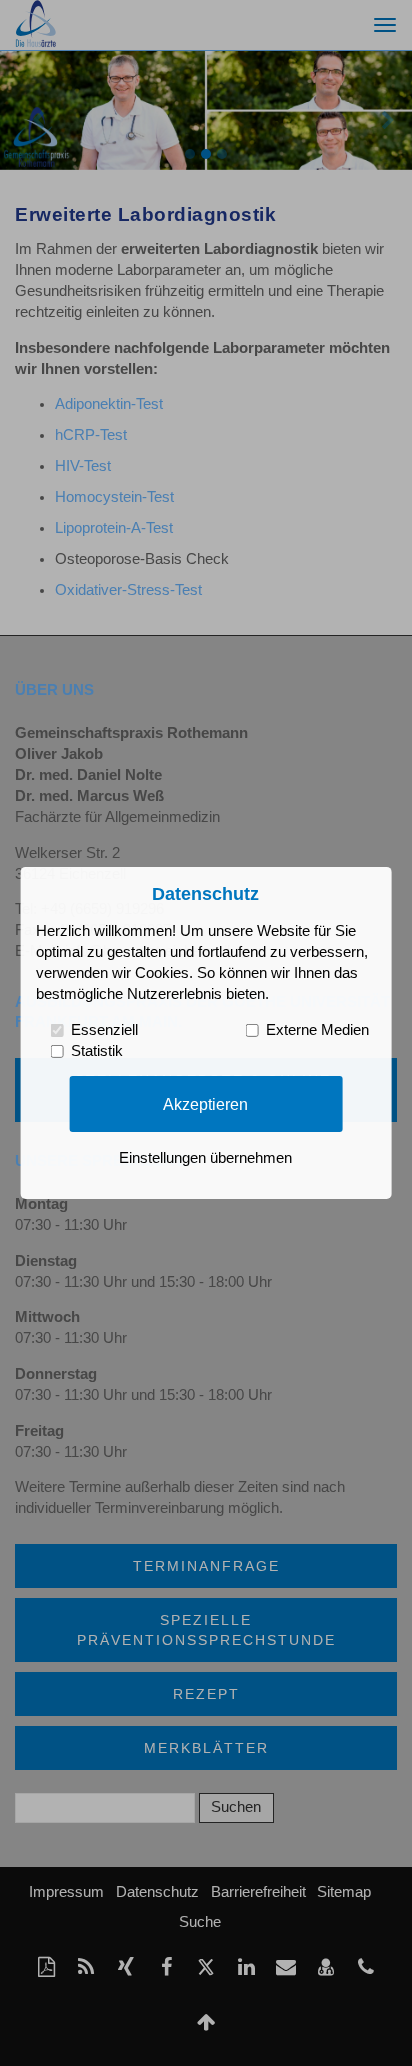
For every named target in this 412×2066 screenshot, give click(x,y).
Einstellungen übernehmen (205, 1158)
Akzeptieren (205, 1103)
